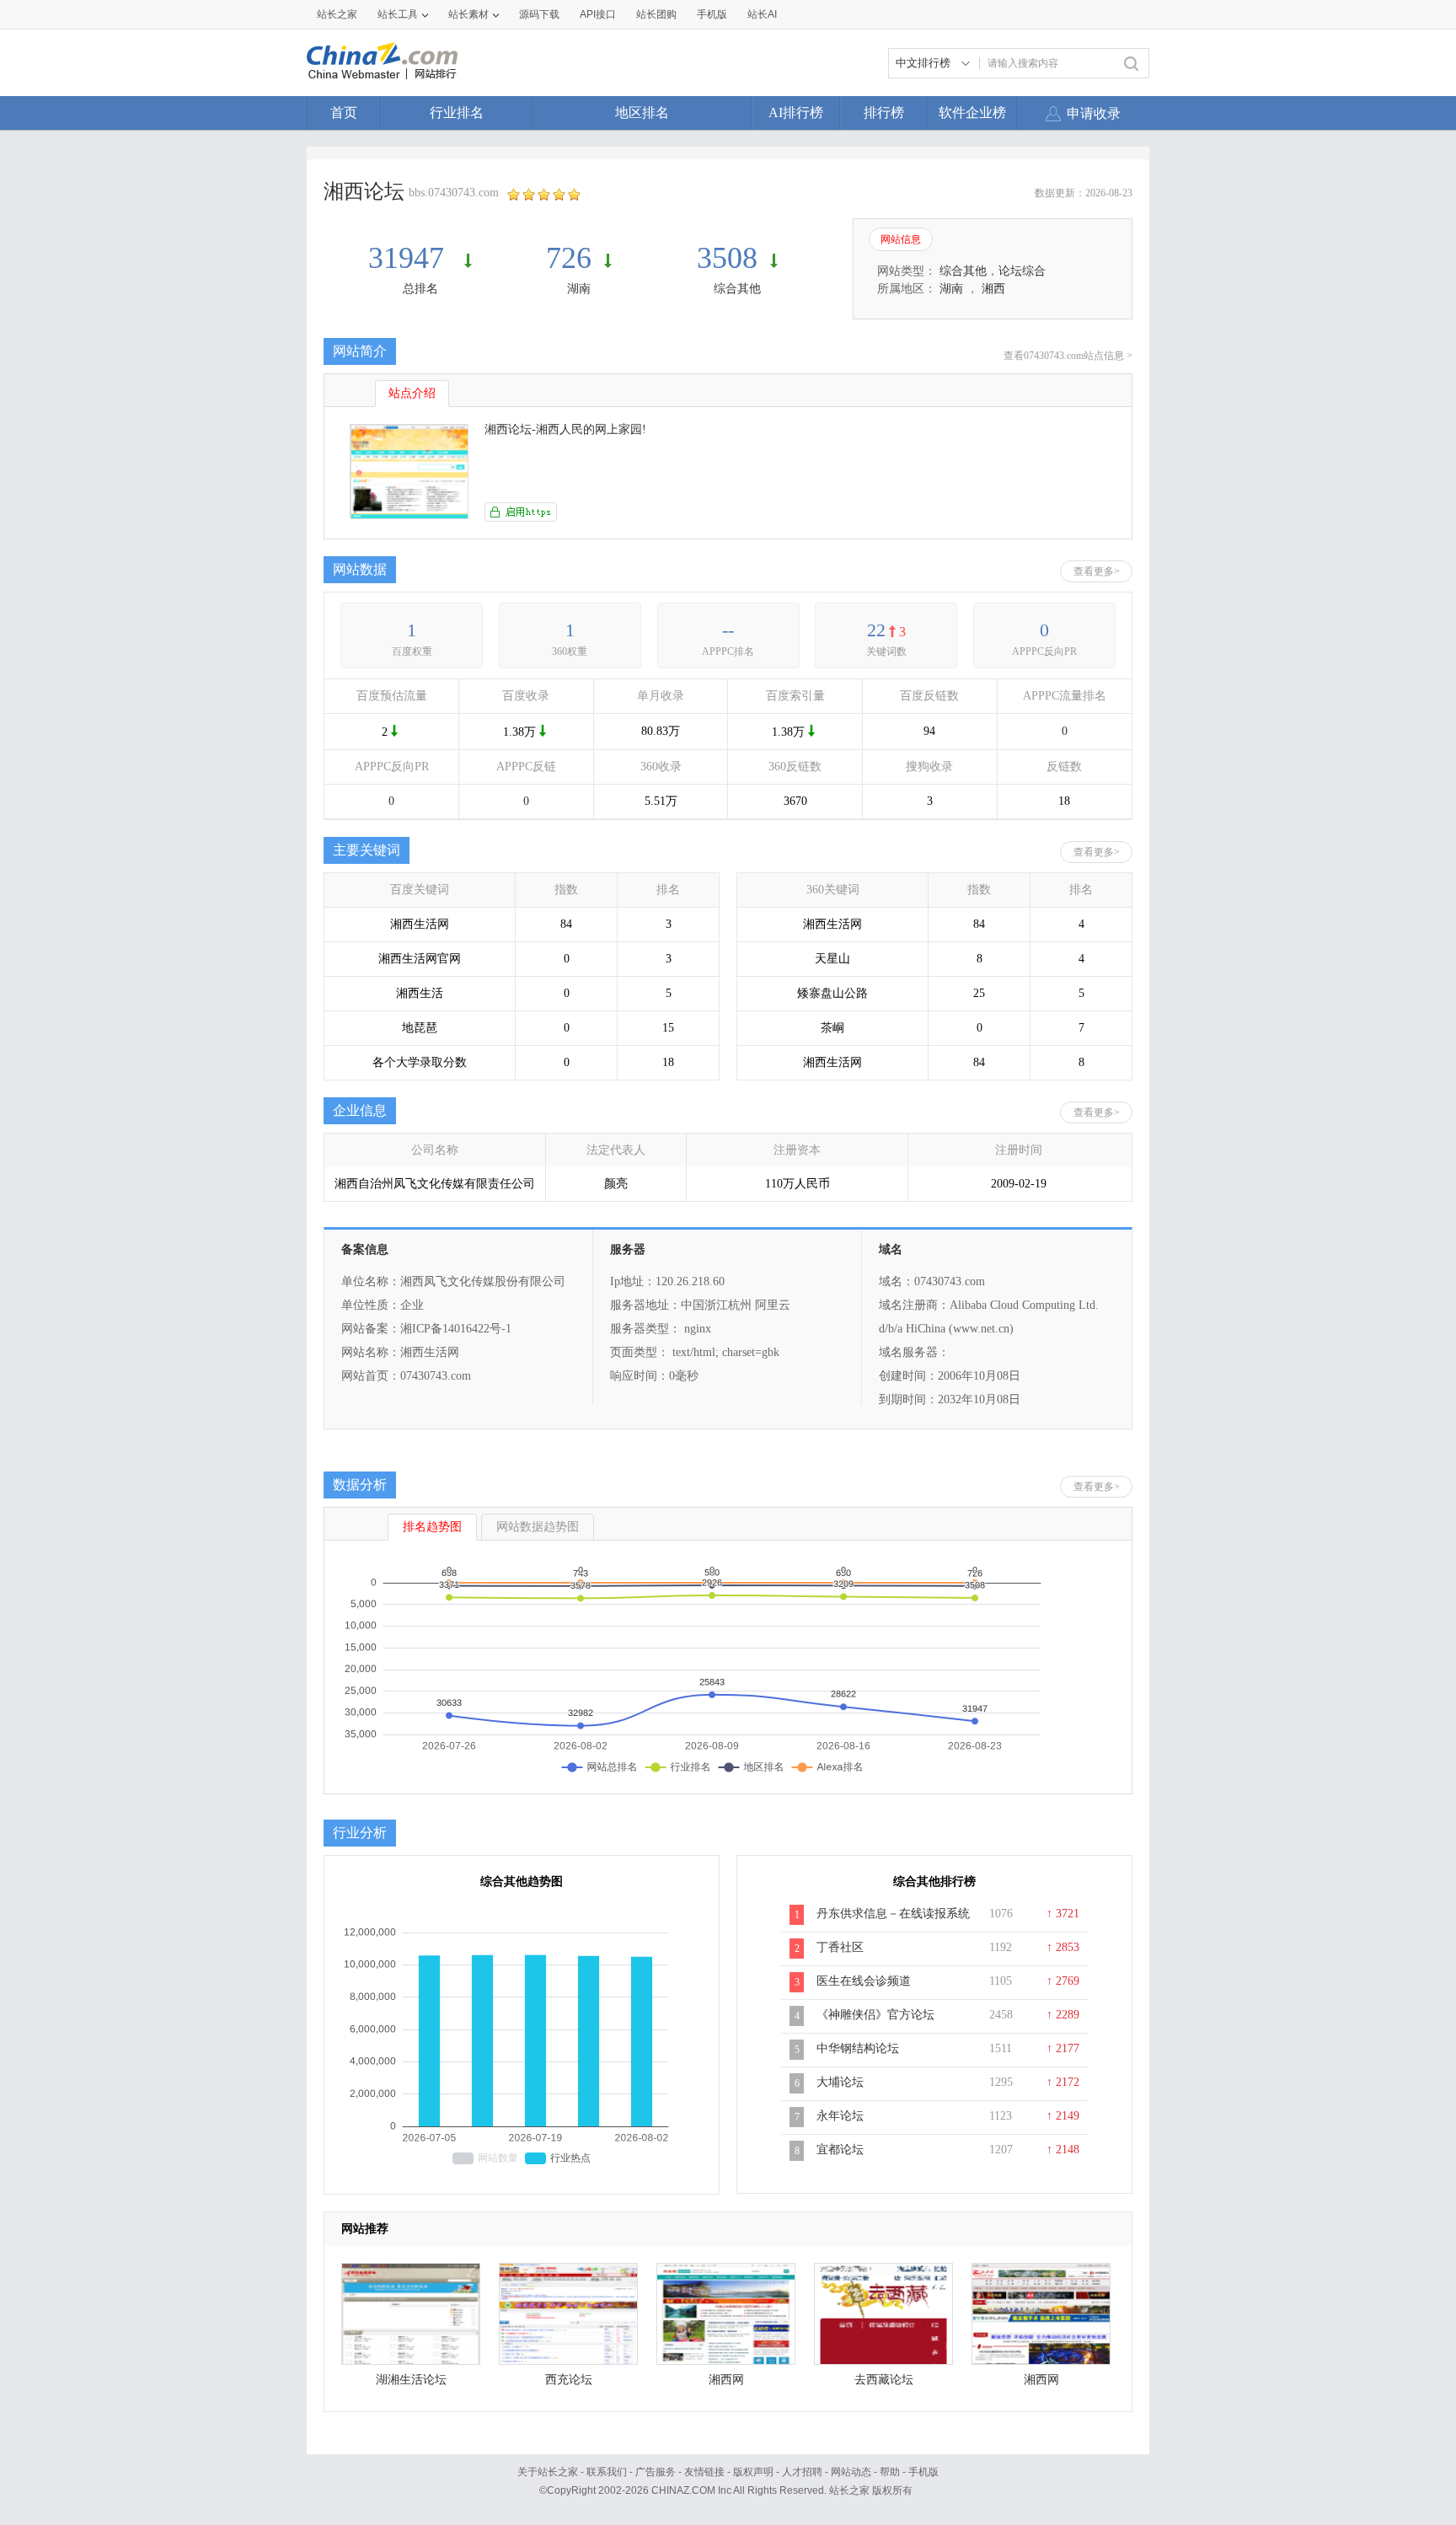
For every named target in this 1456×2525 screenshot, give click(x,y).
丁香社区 (840, 1947)
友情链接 (704, 2472)
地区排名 (642, 113)
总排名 (420, 289)
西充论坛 (569, 2380)
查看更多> (1097, 571)
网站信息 (901, 239)
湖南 (579, 289)
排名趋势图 (432, 1527)
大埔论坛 (840, 2082)
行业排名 (457, 113)
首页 (344, 113)
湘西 (993, 289)
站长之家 (337, 14)
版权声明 (753, 2472)
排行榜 (884, 113)
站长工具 (398, 14)
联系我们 (607, 2472)
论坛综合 (1022, 271)
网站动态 (851, 2472)
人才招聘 (802, 2472)
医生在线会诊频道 (864, 1981)
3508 (727, 258)
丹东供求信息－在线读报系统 (893, 1914)
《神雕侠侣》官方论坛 (875, 2015)
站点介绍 (412, 393)
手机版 (923, 2472)
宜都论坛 (840, 2150)
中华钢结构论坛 (858, 2048)
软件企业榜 (972, 113)
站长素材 (468, 14)
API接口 (598, 14)
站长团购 (656, 14)
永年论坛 (840, 2116)
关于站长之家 (548, 2472)
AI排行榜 (796, 113)
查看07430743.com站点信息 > (1068, 356)
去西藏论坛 (884, 2380)
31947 (410, 258)
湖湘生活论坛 (411, 2380)
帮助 (890, 2472)
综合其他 (737, 289)
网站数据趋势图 (538, 1527)
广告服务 (656, 2472)
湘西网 (726, 2380)
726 (569, 258)
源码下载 (539, 14)
